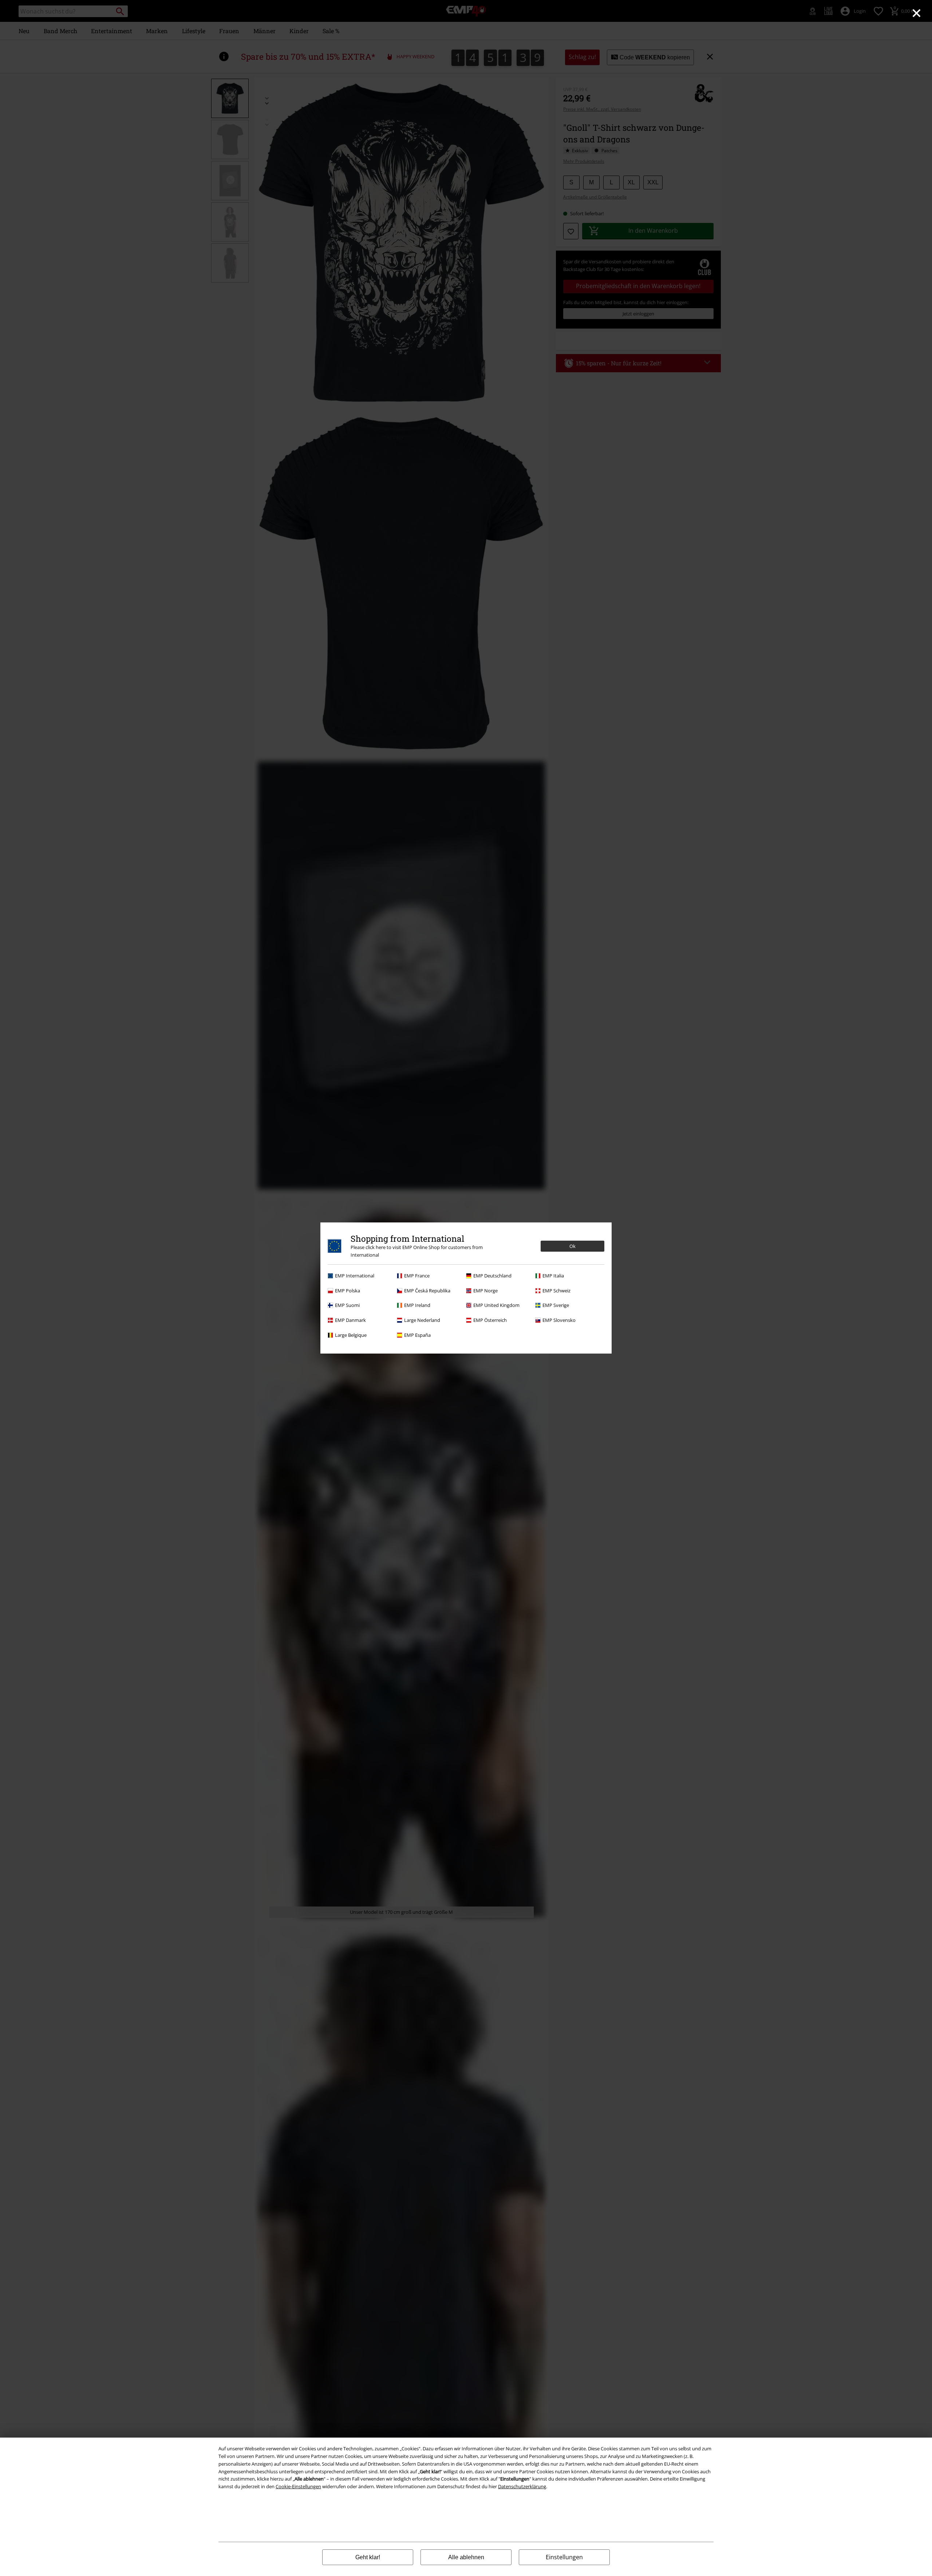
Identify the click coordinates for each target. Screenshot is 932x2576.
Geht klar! (368, 2557)
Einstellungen (564, 2557)
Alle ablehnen (466, 2557)
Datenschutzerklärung (522, 2486)
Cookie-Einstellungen (298, 2486)
